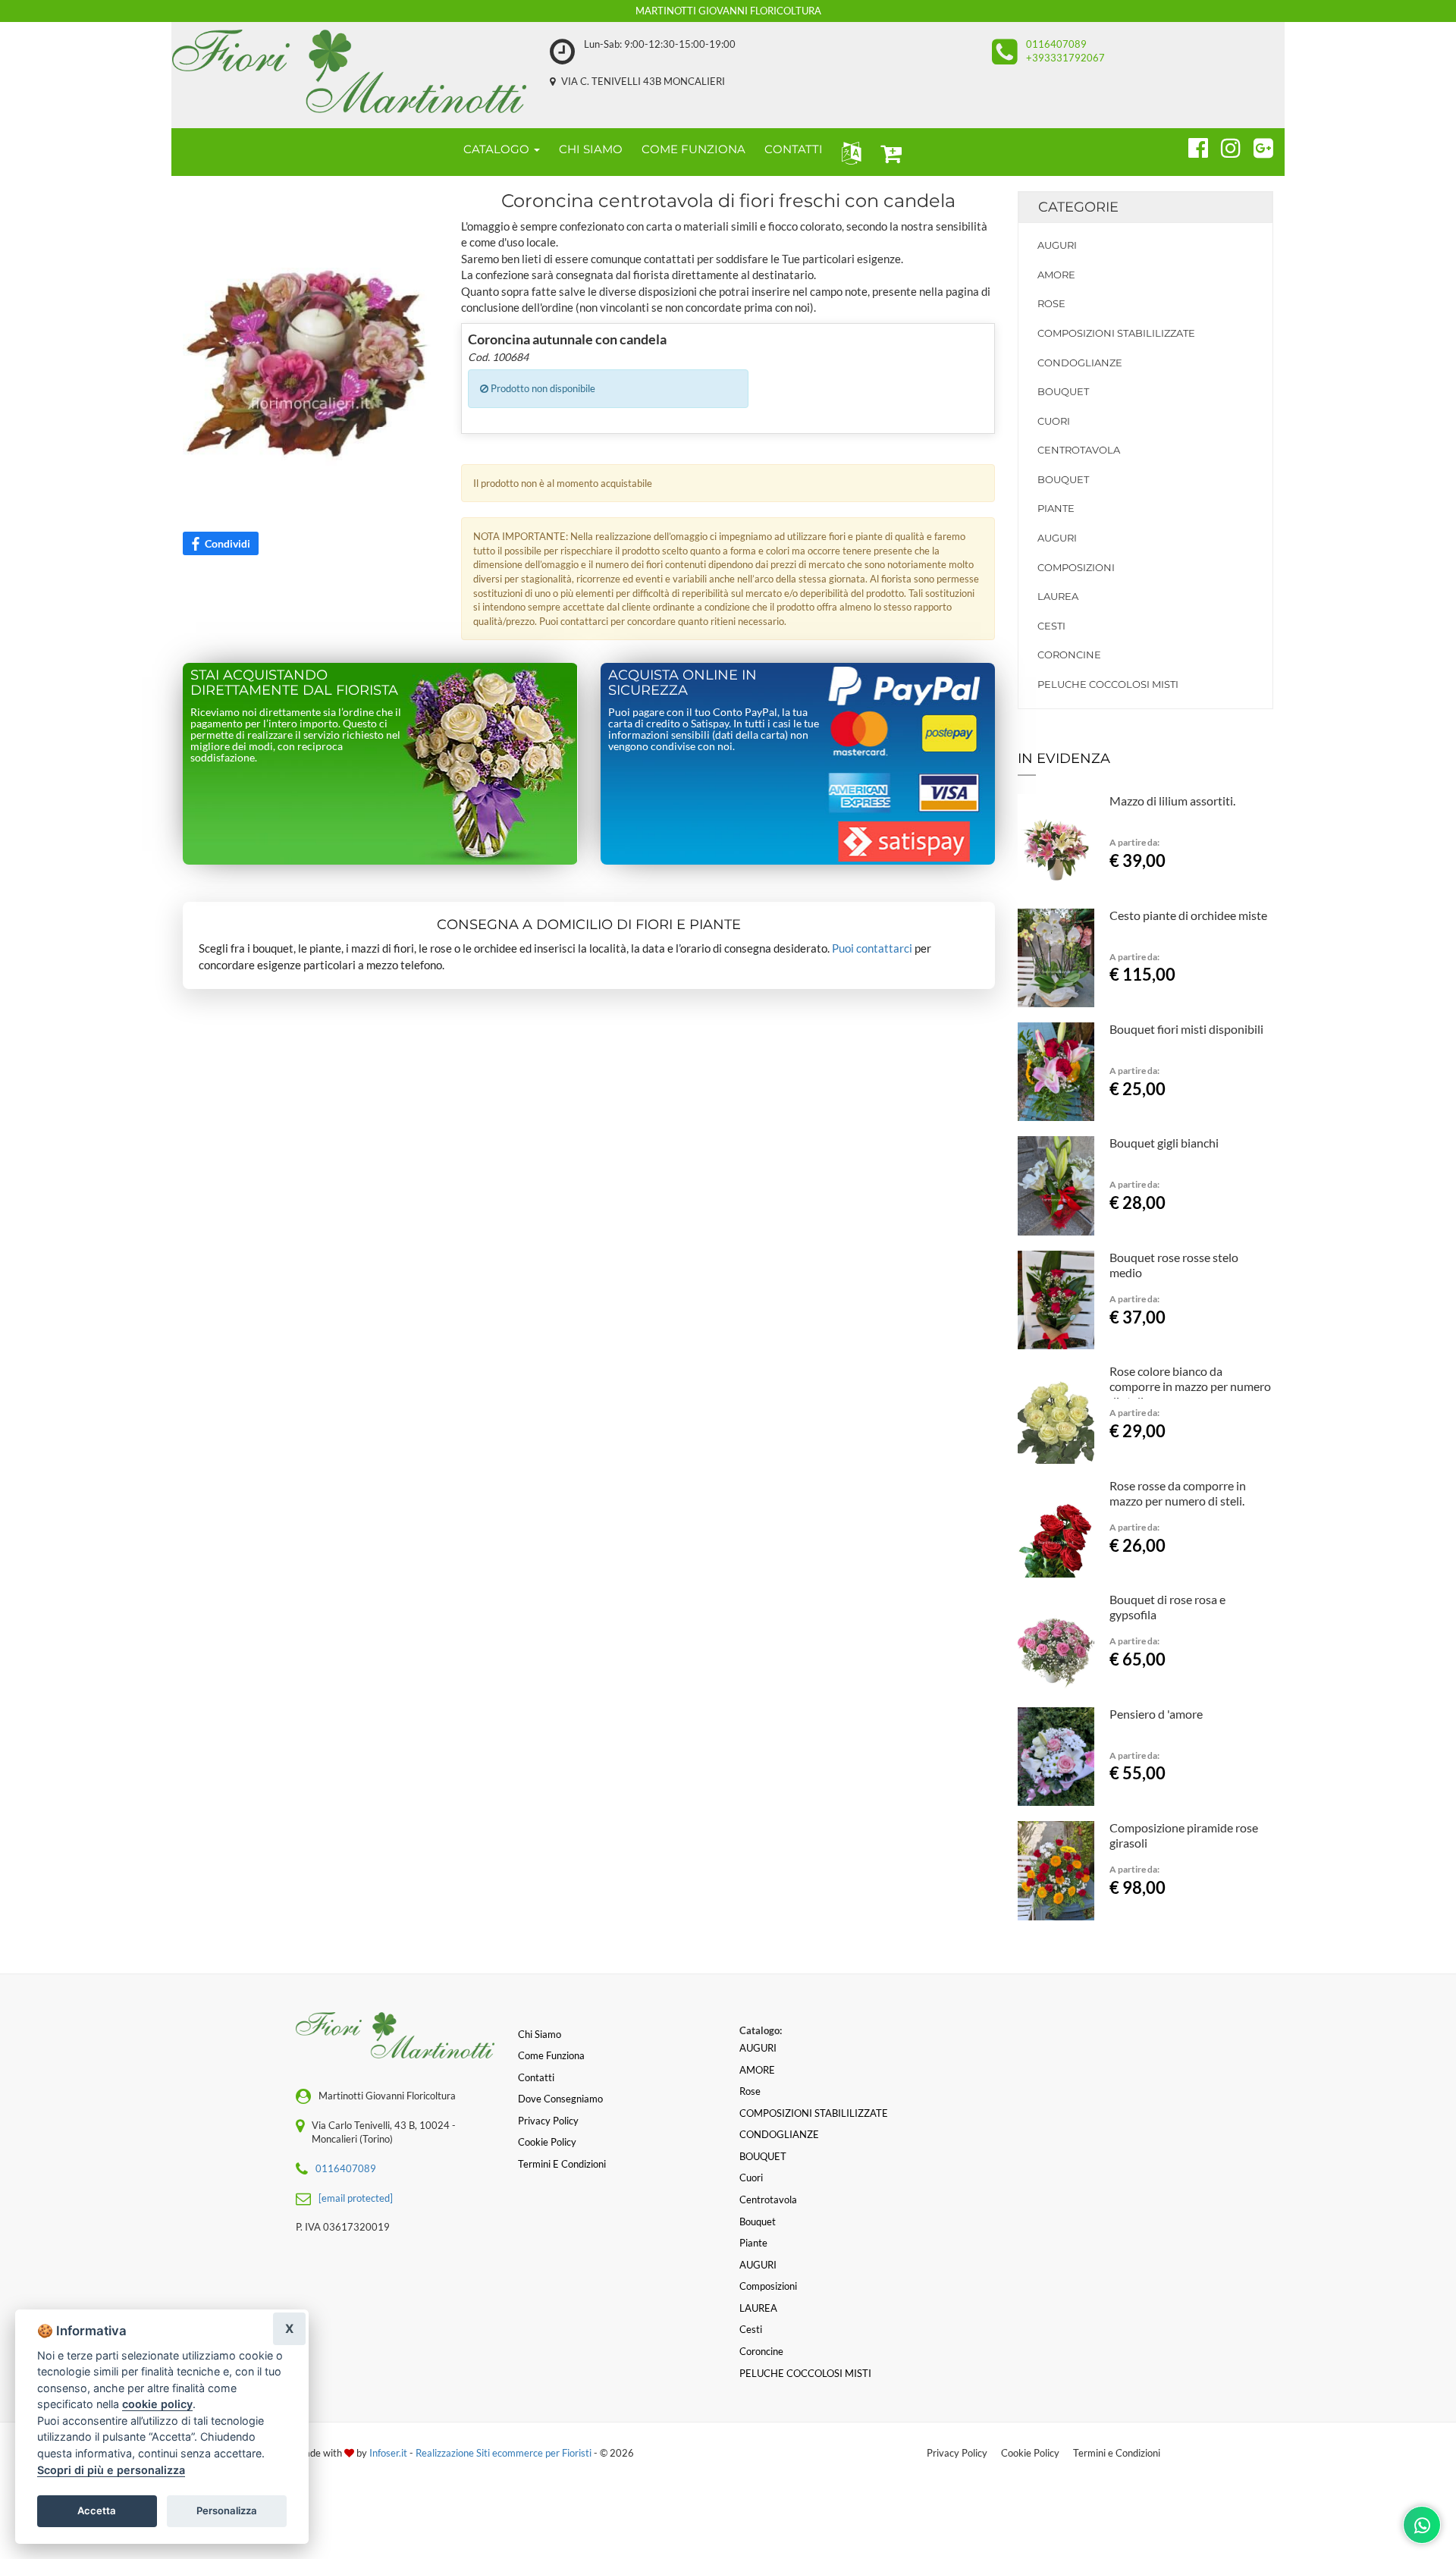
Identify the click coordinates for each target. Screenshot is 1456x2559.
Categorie (1078, 207)
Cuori (1054, 421)
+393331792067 (1065, 58)
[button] (848, 152)
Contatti (536, 2077)
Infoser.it (388, 2453)
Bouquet (1063, 479)
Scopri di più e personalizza (111, 2470)
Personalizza (227, 2510)
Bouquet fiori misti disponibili (1186, 1029)
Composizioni (1076, 567)
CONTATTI (794, 149)
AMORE (1056, 275)
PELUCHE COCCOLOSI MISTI (1108, 684)
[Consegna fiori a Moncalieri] (349, 71)
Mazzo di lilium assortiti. (1172, 801)
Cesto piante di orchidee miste (1188, 915)
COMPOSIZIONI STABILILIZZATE (1116, 333)
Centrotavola (1079, 450)
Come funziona (551, 2055)
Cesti (1051, 626)
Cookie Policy (1030, 2453)
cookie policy (157, 2404)
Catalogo (498, 149)
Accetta (97, 2510)
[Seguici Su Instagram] (1224, 146)
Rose (1051, 303)
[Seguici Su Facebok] (1192, 146)
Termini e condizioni (562, 2164)
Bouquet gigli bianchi (1164, 1143)
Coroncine (1069, 655)
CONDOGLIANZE (1080, 363)
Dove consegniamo (560, 2099)
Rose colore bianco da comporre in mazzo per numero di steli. (1190, 1386)
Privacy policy (548, 2121)
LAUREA (1058, 596)
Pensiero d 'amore (1156, 1714)
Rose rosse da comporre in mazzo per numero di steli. (1178, 1493)
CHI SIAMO (591, 149)
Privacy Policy (957, 2453)
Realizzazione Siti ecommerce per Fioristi (505, 2453)
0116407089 (1056, 44)
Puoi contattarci (872, 948)
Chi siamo (540, 2034)
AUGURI (1057, 245)
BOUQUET (1063, 391)
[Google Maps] (1257, 146)
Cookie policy (547, 2142)
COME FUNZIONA (693, 149)
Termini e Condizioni (1117, 2453)
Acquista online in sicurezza (682, 683)
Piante (1056, 508)
